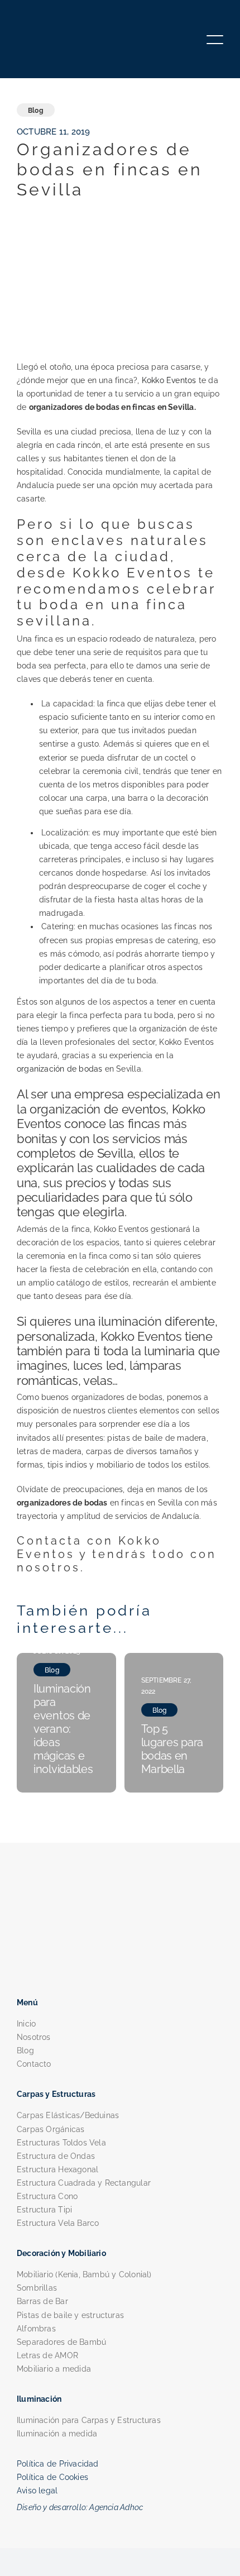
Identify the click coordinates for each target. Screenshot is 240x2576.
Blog (25, 2051)
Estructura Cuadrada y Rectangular (84, 2183)
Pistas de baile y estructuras (70, 2315)
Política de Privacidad (58, 2464)
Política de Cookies (52, 2477)
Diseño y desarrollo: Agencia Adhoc (80, 2507)
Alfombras (36, 2329)
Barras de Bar (42, 2301)
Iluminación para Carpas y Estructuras (89, 2420)
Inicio (26, 2024)
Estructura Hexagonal (57, 2169)
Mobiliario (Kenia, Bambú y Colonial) (84, 2274)
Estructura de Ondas (56, 2156)
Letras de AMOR (47, 2355)
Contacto (34, 2064)
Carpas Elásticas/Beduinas (68, 2115)
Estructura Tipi (44, 2210)
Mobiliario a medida (54, 2369)
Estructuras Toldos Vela (61, 2143)
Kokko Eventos (169, 380)
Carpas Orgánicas (51, 2129)
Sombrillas (37, 2288)
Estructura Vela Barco (58, 2223)
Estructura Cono (47, 2196)
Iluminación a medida (57, 2434)
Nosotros (34, 2037)
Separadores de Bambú (61, 2342)
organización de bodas (59, 1069)
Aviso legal (37, 2491)
